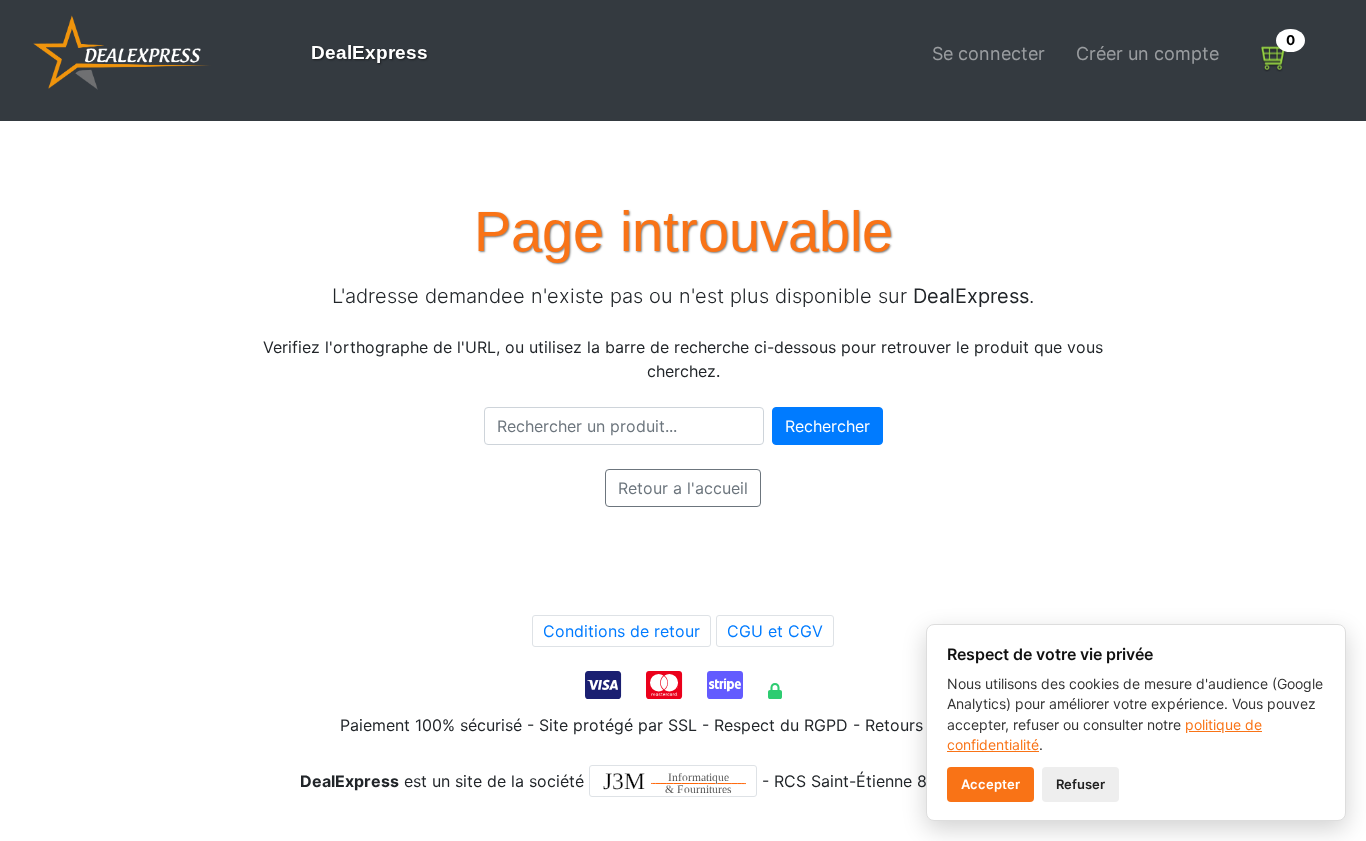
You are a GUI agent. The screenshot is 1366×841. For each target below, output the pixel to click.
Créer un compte (1147, 53)
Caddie (1275, 60)
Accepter (990, 784)
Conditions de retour (621, 631)
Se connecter (988, 53)
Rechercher (827, 426)
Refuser (1080, 784)
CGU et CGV (775, 631)
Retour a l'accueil (683, 488)
